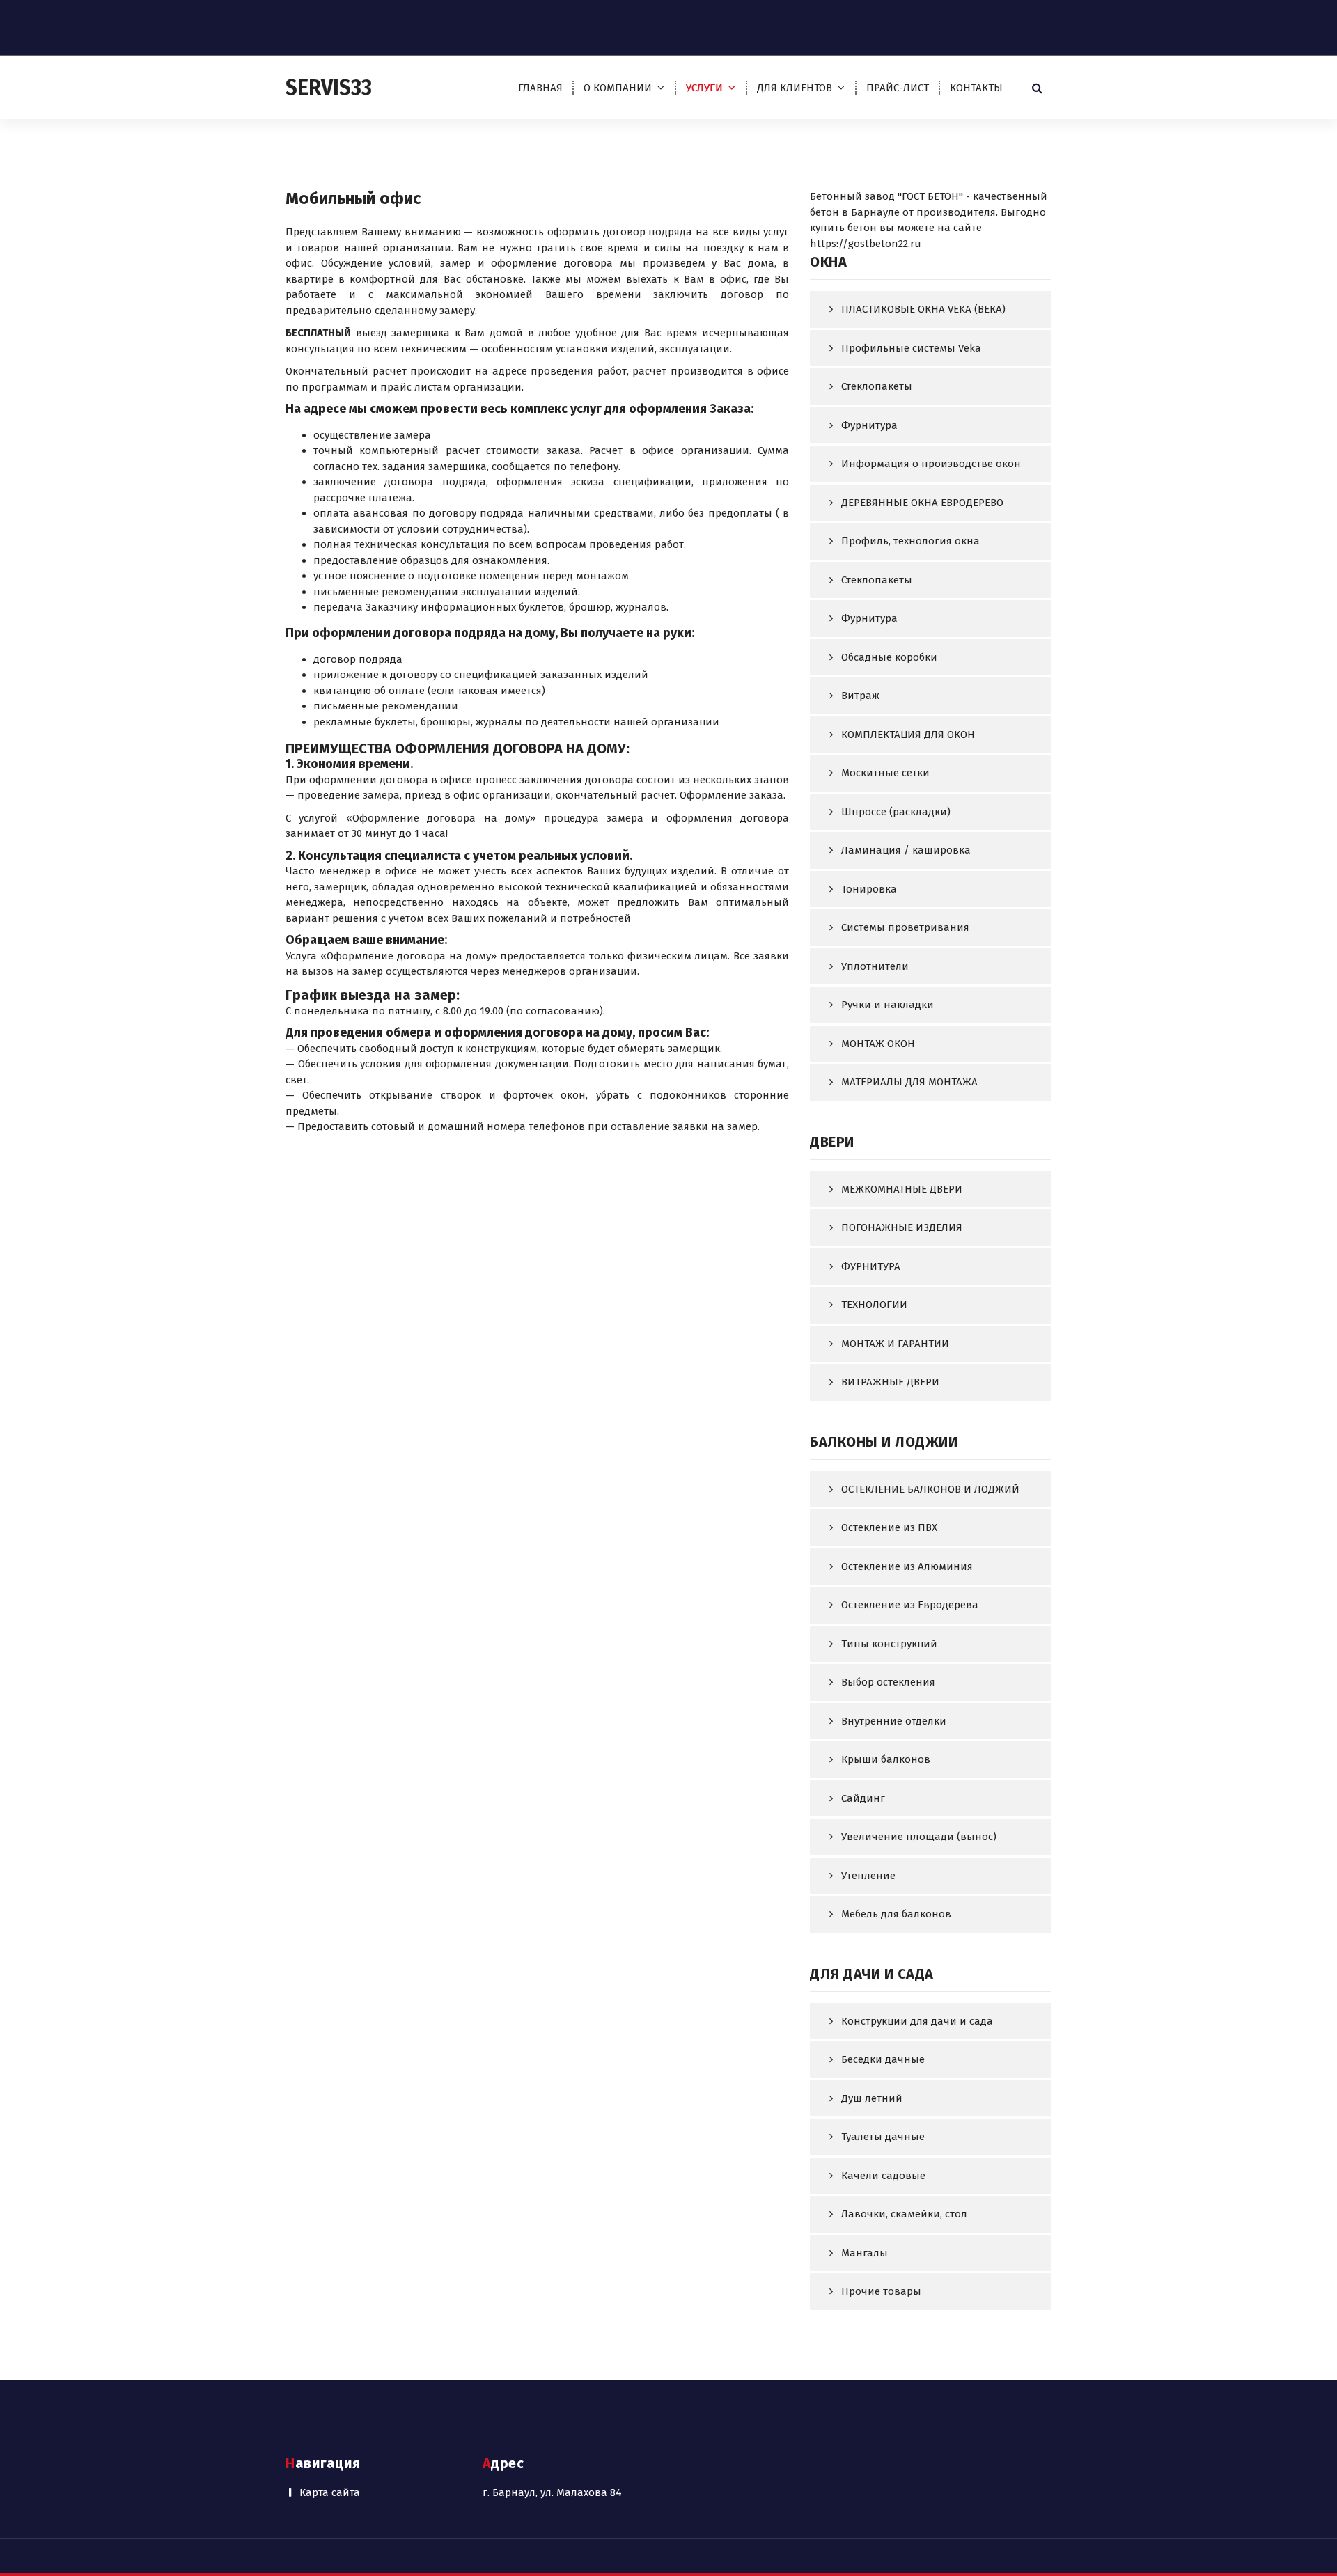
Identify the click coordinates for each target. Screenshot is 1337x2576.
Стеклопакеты (877, 386)
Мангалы (865, 2253)
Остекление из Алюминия (907, 1566)
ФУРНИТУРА (871, 1266)
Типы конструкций (889, 1644)
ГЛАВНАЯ (540, 88)
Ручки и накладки (888, 1005)
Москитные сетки (885, 773)
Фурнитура (869, 425)
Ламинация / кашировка (906, 850)
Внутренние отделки (894, 1721)
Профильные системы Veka (911, 348)
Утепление (868, 1876)
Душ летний (872, 2098)
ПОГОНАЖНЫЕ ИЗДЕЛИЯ (902, 1227)
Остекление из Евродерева (910, 1605)
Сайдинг (863, 1798)
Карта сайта (330, 2492)
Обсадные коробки (889, 657)
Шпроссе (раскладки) (896, 812)
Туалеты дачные (883, 2137)
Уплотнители (875, 966)
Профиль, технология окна (910, 541)
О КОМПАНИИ (618, 88)
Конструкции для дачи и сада (917, 2021)
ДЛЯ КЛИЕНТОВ (795, 88)
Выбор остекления (888, 1682)
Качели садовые (883, 2176)
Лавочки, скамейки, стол (904, 2214)
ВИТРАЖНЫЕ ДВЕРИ (890, 1382)
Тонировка (869, 889)
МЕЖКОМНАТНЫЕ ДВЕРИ (902, 1189)
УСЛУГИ (704, 88)
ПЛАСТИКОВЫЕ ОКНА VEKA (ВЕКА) (923, 309)
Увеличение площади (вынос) (919, 1837)
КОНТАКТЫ (976, 88)
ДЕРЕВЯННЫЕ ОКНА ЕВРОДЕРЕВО (922, 503)
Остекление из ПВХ (889, 1527)
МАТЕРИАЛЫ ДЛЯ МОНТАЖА (909, 1082)
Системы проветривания (905, 927)
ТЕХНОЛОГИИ (874, 1305)
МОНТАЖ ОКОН (878, 1044)
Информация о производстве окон (931, 464)
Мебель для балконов (896, 1914)
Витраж (860, 696)
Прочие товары (881, 2291)
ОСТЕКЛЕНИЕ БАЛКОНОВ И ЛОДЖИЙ (930, 1489)
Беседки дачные (883, 2059)
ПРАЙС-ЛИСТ (898, 88)
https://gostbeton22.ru (866, 244)
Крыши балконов (886, 1759)
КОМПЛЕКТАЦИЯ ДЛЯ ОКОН (908, 735)
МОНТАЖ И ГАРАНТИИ (895, 1344)
